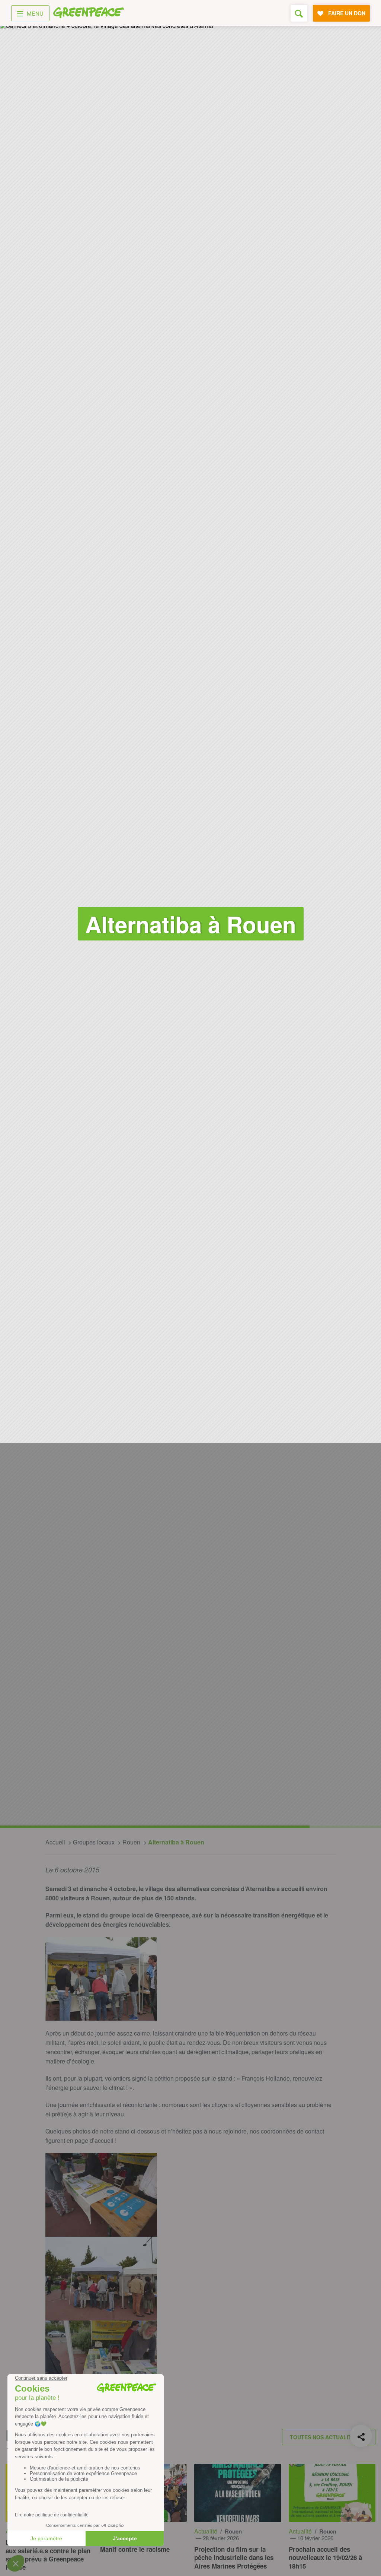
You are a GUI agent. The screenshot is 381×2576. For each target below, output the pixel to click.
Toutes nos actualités (324, 2437)
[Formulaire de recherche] (299, 13)
